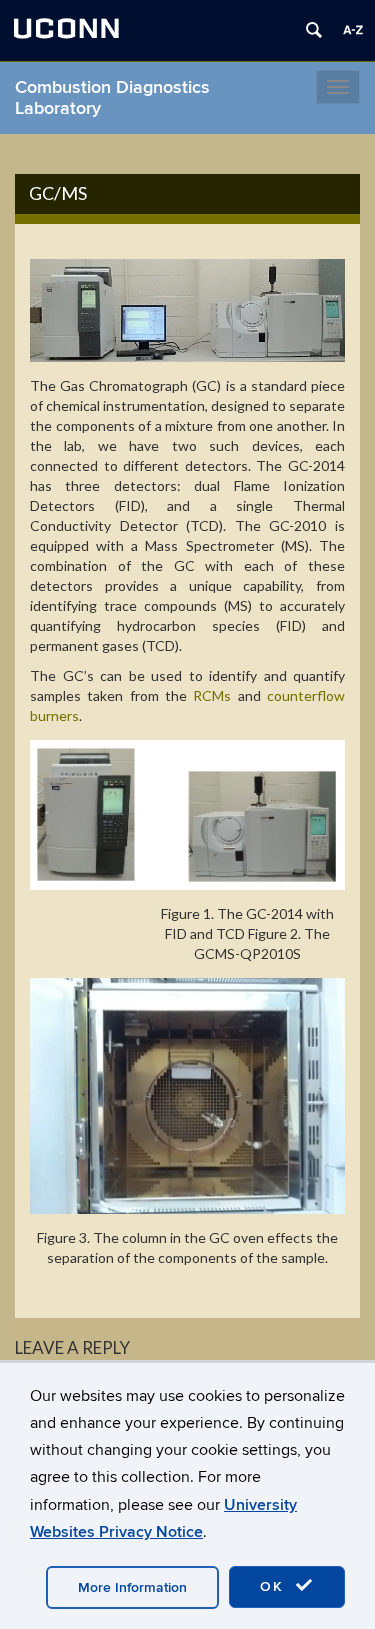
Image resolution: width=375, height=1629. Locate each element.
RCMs (212, 695)
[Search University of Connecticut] (314, 30)
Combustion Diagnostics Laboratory (112, 98)
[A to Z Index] (353, 30)
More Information (132, 1587)
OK (275, 1586)
